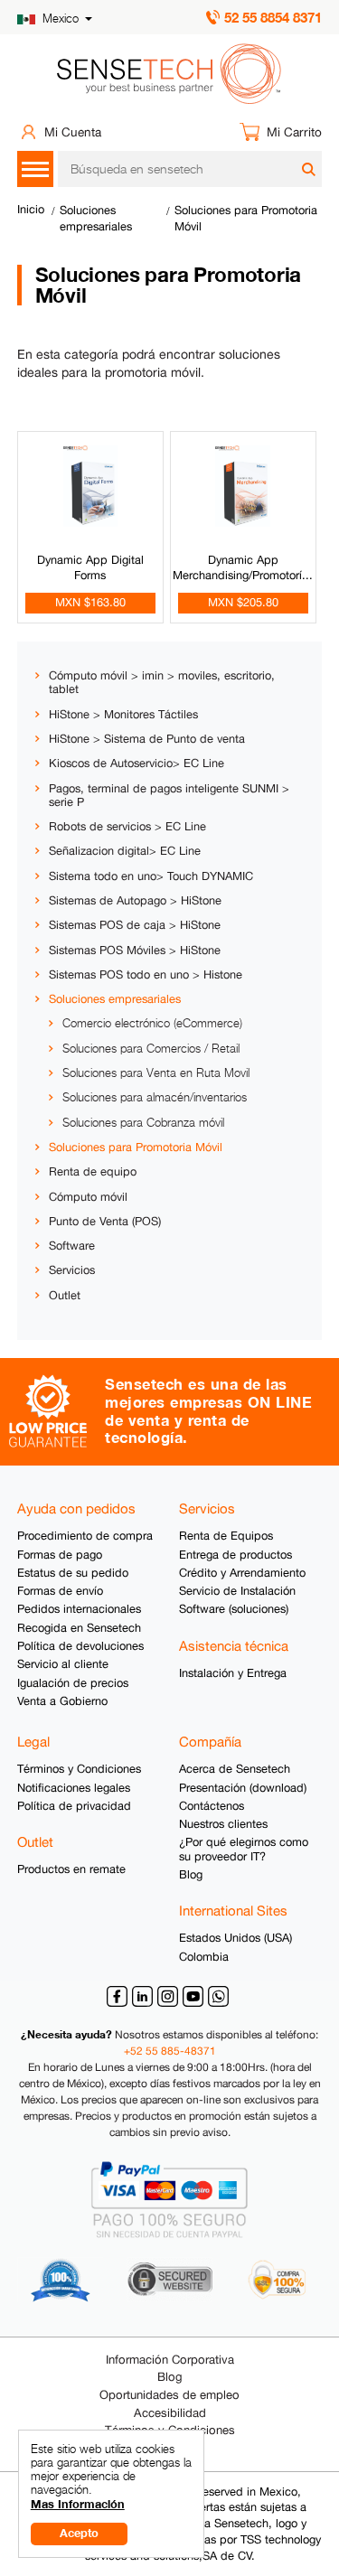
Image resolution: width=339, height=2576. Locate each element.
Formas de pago (60, 1555)
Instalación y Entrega (233, 1673)
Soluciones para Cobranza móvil (143, 1123)
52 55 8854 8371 (273, 17)
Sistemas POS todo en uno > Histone (146, 974)
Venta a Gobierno (62, 1701)
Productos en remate (71, 1869)
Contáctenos (212, 1806)
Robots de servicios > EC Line (127, 826)
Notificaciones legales (74, 1788)
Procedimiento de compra (85, 1536)
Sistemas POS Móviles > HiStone (135, 950)
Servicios (72, 1270)
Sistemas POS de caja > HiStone (135, 925)
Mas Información (78, 2504)
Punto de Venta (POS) (105, 1221)
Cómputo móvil (88, 1197)
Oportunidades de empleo (169, 2395)
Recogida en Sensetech (79, 1628)
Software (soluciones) (234, 1609)
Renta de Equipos (226, 1536)
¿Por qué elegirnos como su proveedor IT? (244, 1849)
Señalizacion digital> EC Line (125, 851)
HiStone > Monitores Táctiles (123, 714)
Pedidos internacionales (79, 1609)
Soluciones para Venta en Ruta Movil (156, 1073)
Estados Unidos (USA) (235, 1938)
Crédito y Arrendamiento (242, 1573)
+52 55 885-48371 (170, 2051)
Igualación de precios (73, 1683)
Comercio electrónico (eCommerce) (152, 1023)
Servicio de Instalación (237, 1591)
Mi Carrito (294, 132)
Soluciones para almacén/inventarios (155, 1097)
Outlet (65, 1295)
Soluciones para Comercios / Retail (151, 1049)
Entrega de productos (235, 1555)
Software (72, 1246)
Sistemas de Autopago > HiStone (135, 900)
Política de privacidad (74, 1806)
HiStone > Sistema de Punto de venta (147, 739)
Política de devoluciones (80, 1646)
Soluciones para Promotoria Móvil (136, 1147)
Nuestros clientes (223, 1824)
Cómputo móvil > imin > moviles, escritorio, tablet (162, 682)
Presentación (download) (243, 1788)
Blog (191, 1874)
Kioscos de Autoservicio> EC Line (137, 763)
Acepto (79, 2533)
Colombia (204, 1957)
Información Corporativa (170, 2360)
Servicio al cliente (63, 1664)
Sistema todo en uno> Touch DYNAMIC (151, 876)
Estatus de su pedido (73, 1573)
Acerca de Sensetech (235, 1769)
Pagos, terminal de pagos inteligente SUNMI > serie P (169, 795)
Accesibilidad (170, 2413)
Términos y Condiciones (79, 1769)
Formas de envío (60, 1591)
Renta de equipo (93, 1171)
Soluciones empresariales (115, 999)
